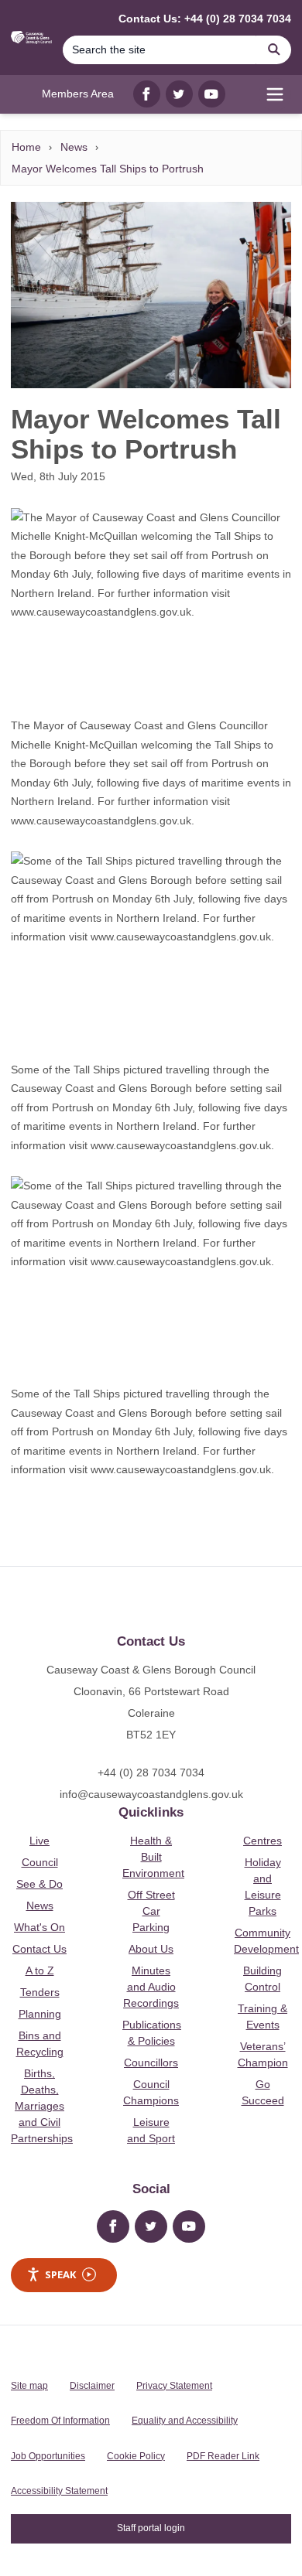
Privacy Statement (174, 2386)
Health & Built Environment (153, 1857)
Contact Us (39, 1949)
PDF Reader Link (223, 2456)
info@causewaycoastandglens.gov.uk (151, 1794)
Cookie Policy (136, 2456)
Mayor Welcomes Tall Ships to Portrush (108, 169)
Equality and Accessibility (185, 2421)
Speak (60, 2274)
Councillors (151, 2063)
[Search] (274, 50)
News (74, 147)
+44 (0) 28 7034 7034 (151, 1772)
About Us (151, 1949)
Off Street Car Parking (151, 1911)
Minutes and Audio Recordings (151, 1987)
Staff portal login (151, 2528)
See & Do (39, 1884)
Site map (29, 2386)
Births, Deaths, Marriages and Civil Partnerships (42, 2106)
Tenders (40, 1992)
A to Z (40, 1970)
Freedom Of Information (60, 2421)
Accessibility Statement (59, 2491)
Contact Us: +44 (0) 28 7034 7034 (205, 19)
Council (40, 1862)
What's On (39, 1927)
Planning (40, 2014)
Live (39, 1841)
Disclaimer (92, 2386)
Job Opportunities (48, 2456)
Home (26, 147)
